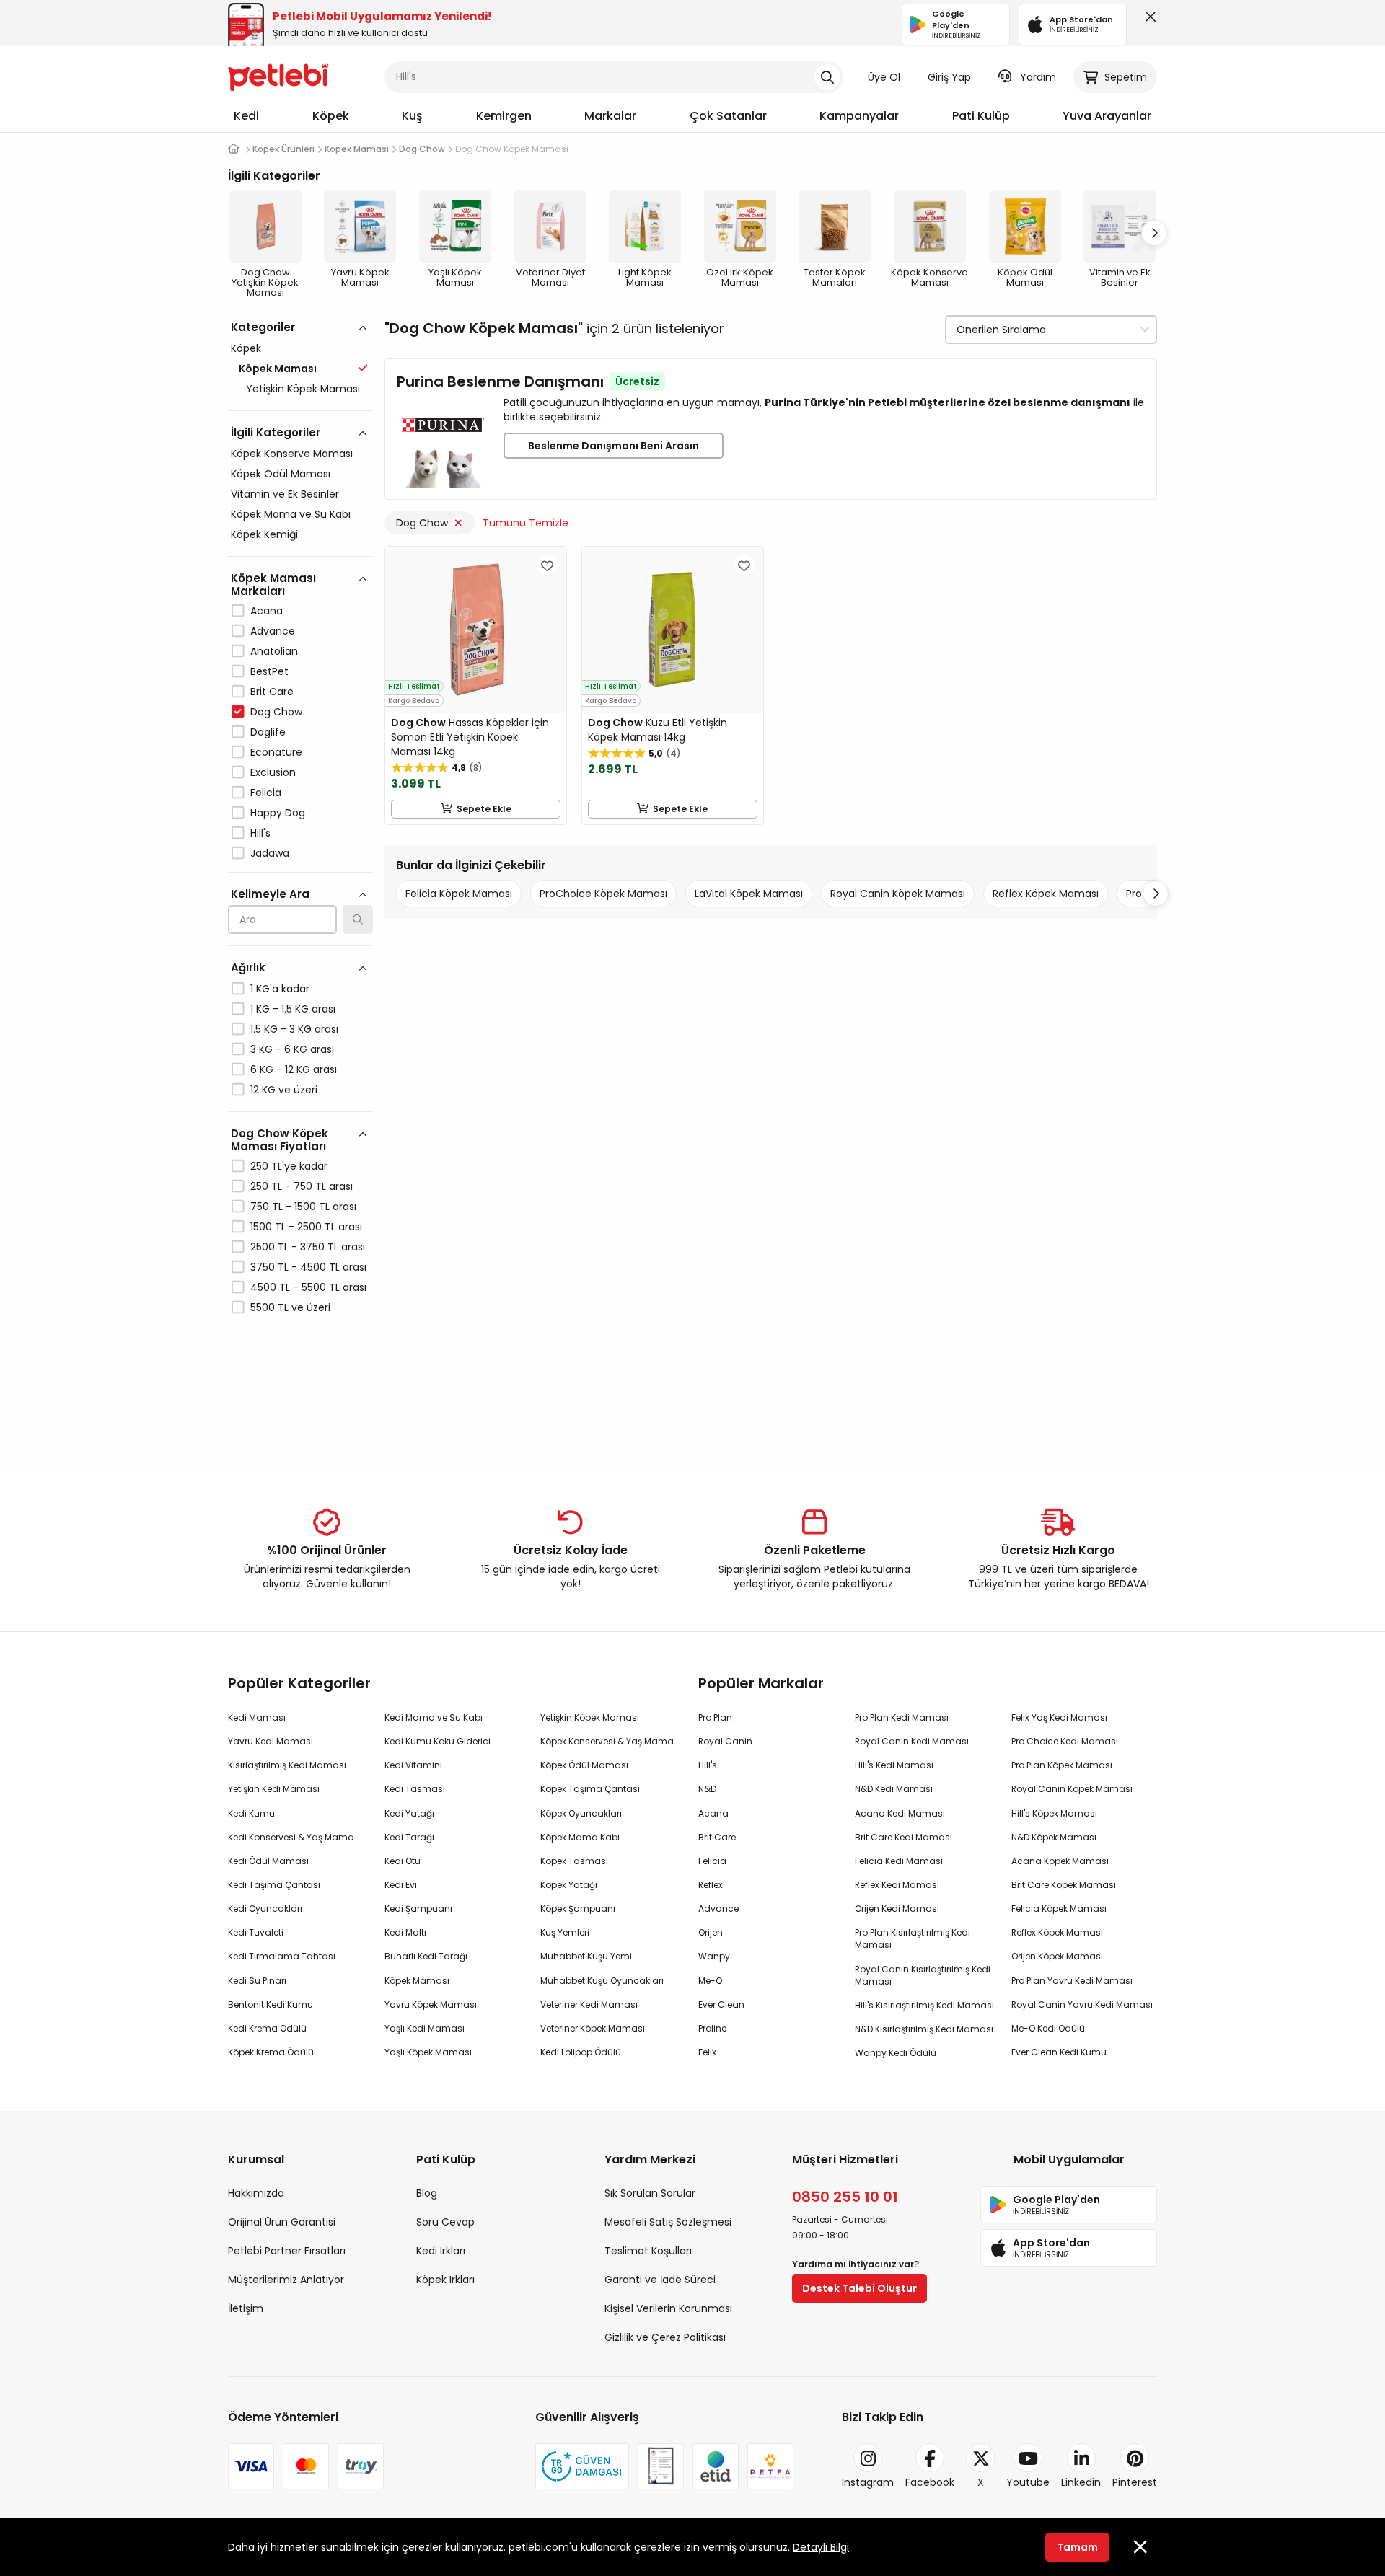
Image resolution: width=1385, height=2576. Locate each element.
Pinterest (1135, 2482)
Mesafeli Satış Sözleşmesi (668, 2222)
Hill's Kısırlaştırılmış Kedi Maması (924, 2005)
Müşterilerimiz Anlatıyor (286, 2280)
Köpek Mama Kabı (580, 1837)
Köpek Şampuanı (578, 1909)
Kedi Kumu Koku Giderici (438, 1741)
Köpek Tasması (574, 1861)
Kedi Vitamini (413, 1765)
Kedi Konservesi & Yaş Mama (291, 1837)
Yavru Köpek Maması (431, 2004)
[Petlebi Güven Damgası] (582, 2466)
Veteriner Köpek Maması (593, 2028)
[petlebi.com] (234, 149)
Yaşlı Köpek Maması (428, 2052)
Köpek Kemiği (264, 534)
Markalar (610, 116)
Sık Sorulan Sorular (650, 2193)
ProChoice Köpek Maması (603, 894)
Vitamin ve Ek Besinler (285, 494)
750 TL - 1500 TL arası (303, 1207)
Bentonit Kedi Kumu (271, 2004)
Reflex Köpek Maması (1046, 894)
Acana (267, 611)
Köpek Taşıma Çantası (590, 1789)
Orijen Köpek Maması (1057, 1956)
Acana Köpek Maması (1060, 1861)
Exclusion (273, 772)
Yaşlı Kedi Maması (425, 2028)
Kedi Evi (401, 1885)
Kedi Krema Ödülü (267, 2028)
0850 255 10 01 (845, 2197)
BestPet (269, 671)
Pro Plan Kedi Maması (902, 1717)
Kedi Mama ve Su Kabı (434, 1717)
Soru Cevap (445, 2222)
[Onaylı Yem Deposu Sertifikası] (661, 2466)
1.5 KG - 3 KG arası (294, 1029)
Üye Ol (884, 77)
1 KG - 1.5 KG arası (293, 1009)
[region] (300, 880)
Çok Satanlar (728, 116)
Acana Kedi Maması (900, 1813)
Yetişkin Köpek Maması (303, 389)
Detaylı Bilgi (821, 2547)
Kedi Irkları (441, 2251)
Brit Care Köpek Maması (1064, 1885)
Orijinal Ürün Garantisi (282, 2222)
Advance (273, 631)
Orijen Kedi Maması (897, 1909)
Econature (276, 752)
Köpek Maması (417, 1981)
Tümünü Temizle (526, 523)
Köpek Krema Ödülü (271, 2052)
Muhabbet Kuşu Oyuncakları (602, 1981)
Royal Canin (725, 1741)
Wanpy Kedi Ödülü (896, 2053)
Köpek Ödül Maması (281, 474)
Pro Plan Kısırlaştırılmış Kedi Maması (913, 1938)
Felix (707, 2052)
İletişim (246, 2308)
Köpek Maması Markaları (273, 585)
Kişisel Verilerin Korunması (668, 2308)
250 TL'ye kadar (289, 1166)
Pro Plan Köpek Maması (1062, 1765)
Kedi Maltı (405, 1932)
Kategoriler (263, 327)
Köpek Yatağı (569, 1885)
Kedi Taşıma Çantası (274, 1885)
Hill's (260, 833)
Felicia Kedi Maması (899, 1861)
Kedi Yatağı (409, 1813)
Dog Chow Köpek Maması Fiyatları (280, 1140)
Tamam (1077, 2547)
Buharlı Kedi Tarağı (426, 1956)
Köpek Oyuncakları (581, 1813)
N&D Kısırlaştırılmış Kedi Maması (924, 2029)
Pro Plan (715, 1717)
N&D (707, 1789)
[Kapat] (1148, 20)
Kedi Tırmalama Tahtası (282, 1956)
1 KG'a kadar (280, 989)
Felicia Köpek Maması (459, 894)
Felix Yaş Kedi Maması (1059, 1717)
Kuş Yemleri (565, 1932)
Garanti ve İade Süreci (660, 2280)
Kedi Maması (257, 1717)
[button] (1154, 233)
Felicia (266, 793)
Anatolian (274, 651)
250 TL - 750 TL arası (302, 1186)
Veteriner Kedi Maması (589, 2004)
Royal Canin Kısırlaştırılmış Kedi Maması (923, 1975)
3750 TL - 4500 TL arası (308, 1267)
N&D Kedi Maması (894, 1789)
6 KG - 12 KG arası (294, 1069)
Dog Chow (276, 712)
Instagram (868, 2482)
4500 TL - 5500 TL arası (308, 1287)
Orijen (711, 1932)
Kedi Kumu (251, 1813)
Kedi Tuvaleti (256, 1932)
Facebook (930, 2482)
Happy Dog (278, 813)
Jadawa (270, 853)
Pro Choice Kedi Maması (1065, 1741)
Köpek (331, 116)
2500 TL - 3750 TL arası (308, 1247)
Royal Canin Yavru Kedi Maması (1082, 2004)
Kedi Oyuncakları (265, 1909)
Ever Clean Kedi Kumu (1059, 2052)
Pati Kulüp (981, 116)
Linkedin (1081, 2482)
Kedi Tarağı (409, 1837)
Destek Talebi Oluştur (859, 2288)
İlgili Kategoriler (276, 432)
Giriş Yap (949, 77)
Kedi (246, 116)
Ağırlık (248, 967)
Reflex (711, 1885)
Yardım (1038, 77)
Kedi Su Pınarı (257, 1981)
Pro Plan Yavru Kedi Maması (1072, 1981)
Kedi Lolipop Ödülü (581, 2052)
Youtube (1028, 2482)
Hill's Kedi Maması (894, 1765)
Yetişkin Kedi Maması (274, 1789)
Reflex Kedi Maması (897, 1885)
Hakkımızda (256, 2193)
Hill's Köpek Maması (1054, 1813)
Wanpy (714, 1956)
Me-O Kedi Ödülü (1048, 2028)
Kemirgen (504, 116)
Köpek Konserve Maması (292, 454)
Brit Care (272, 692)
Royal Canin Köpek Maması (898, 894)
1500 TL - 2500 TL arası (306, 1227)
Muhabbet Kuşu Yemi (586, 1956)
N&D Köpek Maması (1054, 1837)
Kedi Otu (403, 1861)
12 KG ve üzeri (284, 1090)
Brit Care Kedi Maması (903, 1837)
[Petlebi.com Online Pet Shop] (278, 76)
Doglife (268, 732)
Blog (427, 2193)
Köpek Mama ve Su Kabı (291, 514)
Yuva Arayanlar (1107, 116)
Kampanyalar (859, 116)
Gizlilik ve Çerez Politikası (665, 2337)
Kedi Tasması (415, 1789)
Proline (712, 2028)
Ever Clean (721, 2004)
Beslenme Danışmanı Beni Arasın (614, 446)
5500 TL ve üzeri (290, 1307)
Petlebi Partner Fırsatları (287, 2251)
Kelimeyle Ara (270, 894)
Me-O (710, 1981)
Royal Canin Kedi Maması (912, 1741)
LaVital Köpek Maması (749, 894)
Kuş (412, 116)
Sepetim (1126, 77)
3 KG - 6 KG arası (292, 1049)
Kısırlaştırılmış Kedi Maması (287, 1765)
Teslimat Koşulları (648, 2251)
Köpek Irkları (445, 2280)
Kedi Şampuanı (418, 1909)
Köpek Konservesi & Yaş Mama (607, 1741)
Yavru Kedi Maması (271, 1741)
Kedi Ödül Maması (268, 1861)
